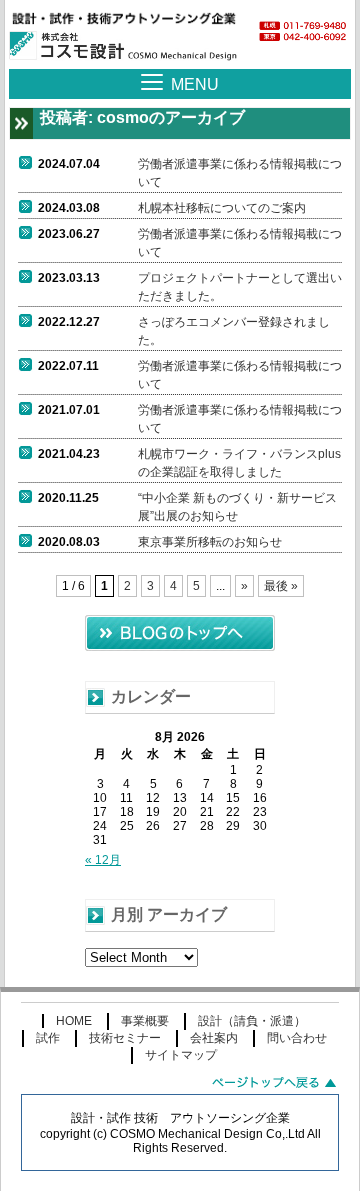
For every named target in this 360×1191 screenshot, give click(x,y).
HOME (74, 1021)
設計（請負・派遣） (252, 1021)
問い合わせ (297, 1038)
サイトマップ (181, 1055)
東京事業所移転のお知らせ (210, 542)
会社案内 (214, 1038)
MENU (195, 84)
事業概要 (145, 1021)
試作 (48, 1038)
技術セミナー (125, 1038)
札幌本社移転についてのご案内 (222, 208)
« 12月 (103, 860)
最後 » (281, 586)
